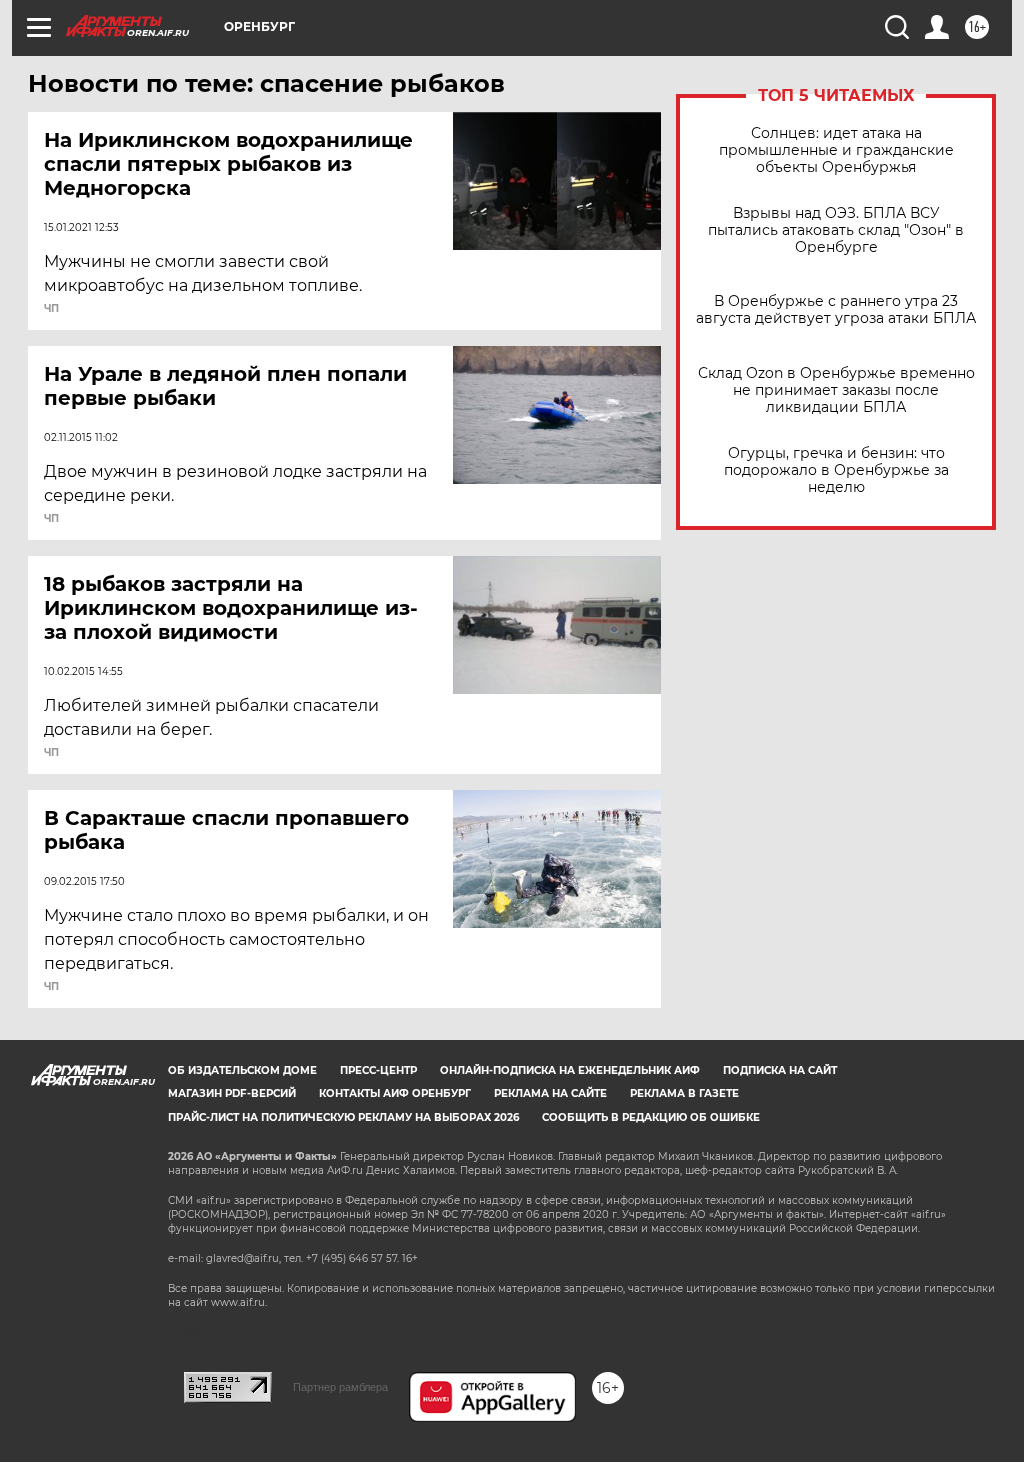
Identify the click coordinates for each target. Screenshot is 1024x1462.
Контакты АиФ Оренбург (395, 1093)
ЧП (51, 309)
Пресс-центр (378, 1070)
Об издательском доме (242, 1070)
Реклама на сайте (550, 1093)
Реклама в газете (684, 1093)
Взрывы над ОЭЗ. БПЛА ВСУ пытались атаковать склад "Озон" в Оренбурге (836, 230)
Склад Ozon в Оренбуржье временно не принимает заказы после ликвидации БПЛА (836, 390)
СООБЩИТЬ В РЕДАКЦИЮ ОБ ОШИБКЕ (651, 1117)
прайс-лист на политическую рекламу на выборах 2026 (343, 1117)
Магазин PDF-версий (232, 1093)
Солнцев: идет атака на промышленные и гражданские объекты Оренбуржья (836, 150)
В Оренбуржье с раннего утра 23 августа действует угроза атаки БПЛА (836, 310)
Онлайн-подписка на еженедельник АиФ (570, 1070)
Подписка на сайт (780, 1070)
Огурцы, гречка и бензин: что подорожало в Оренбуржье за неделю (836, 470)
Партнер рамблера (340, 1387)
